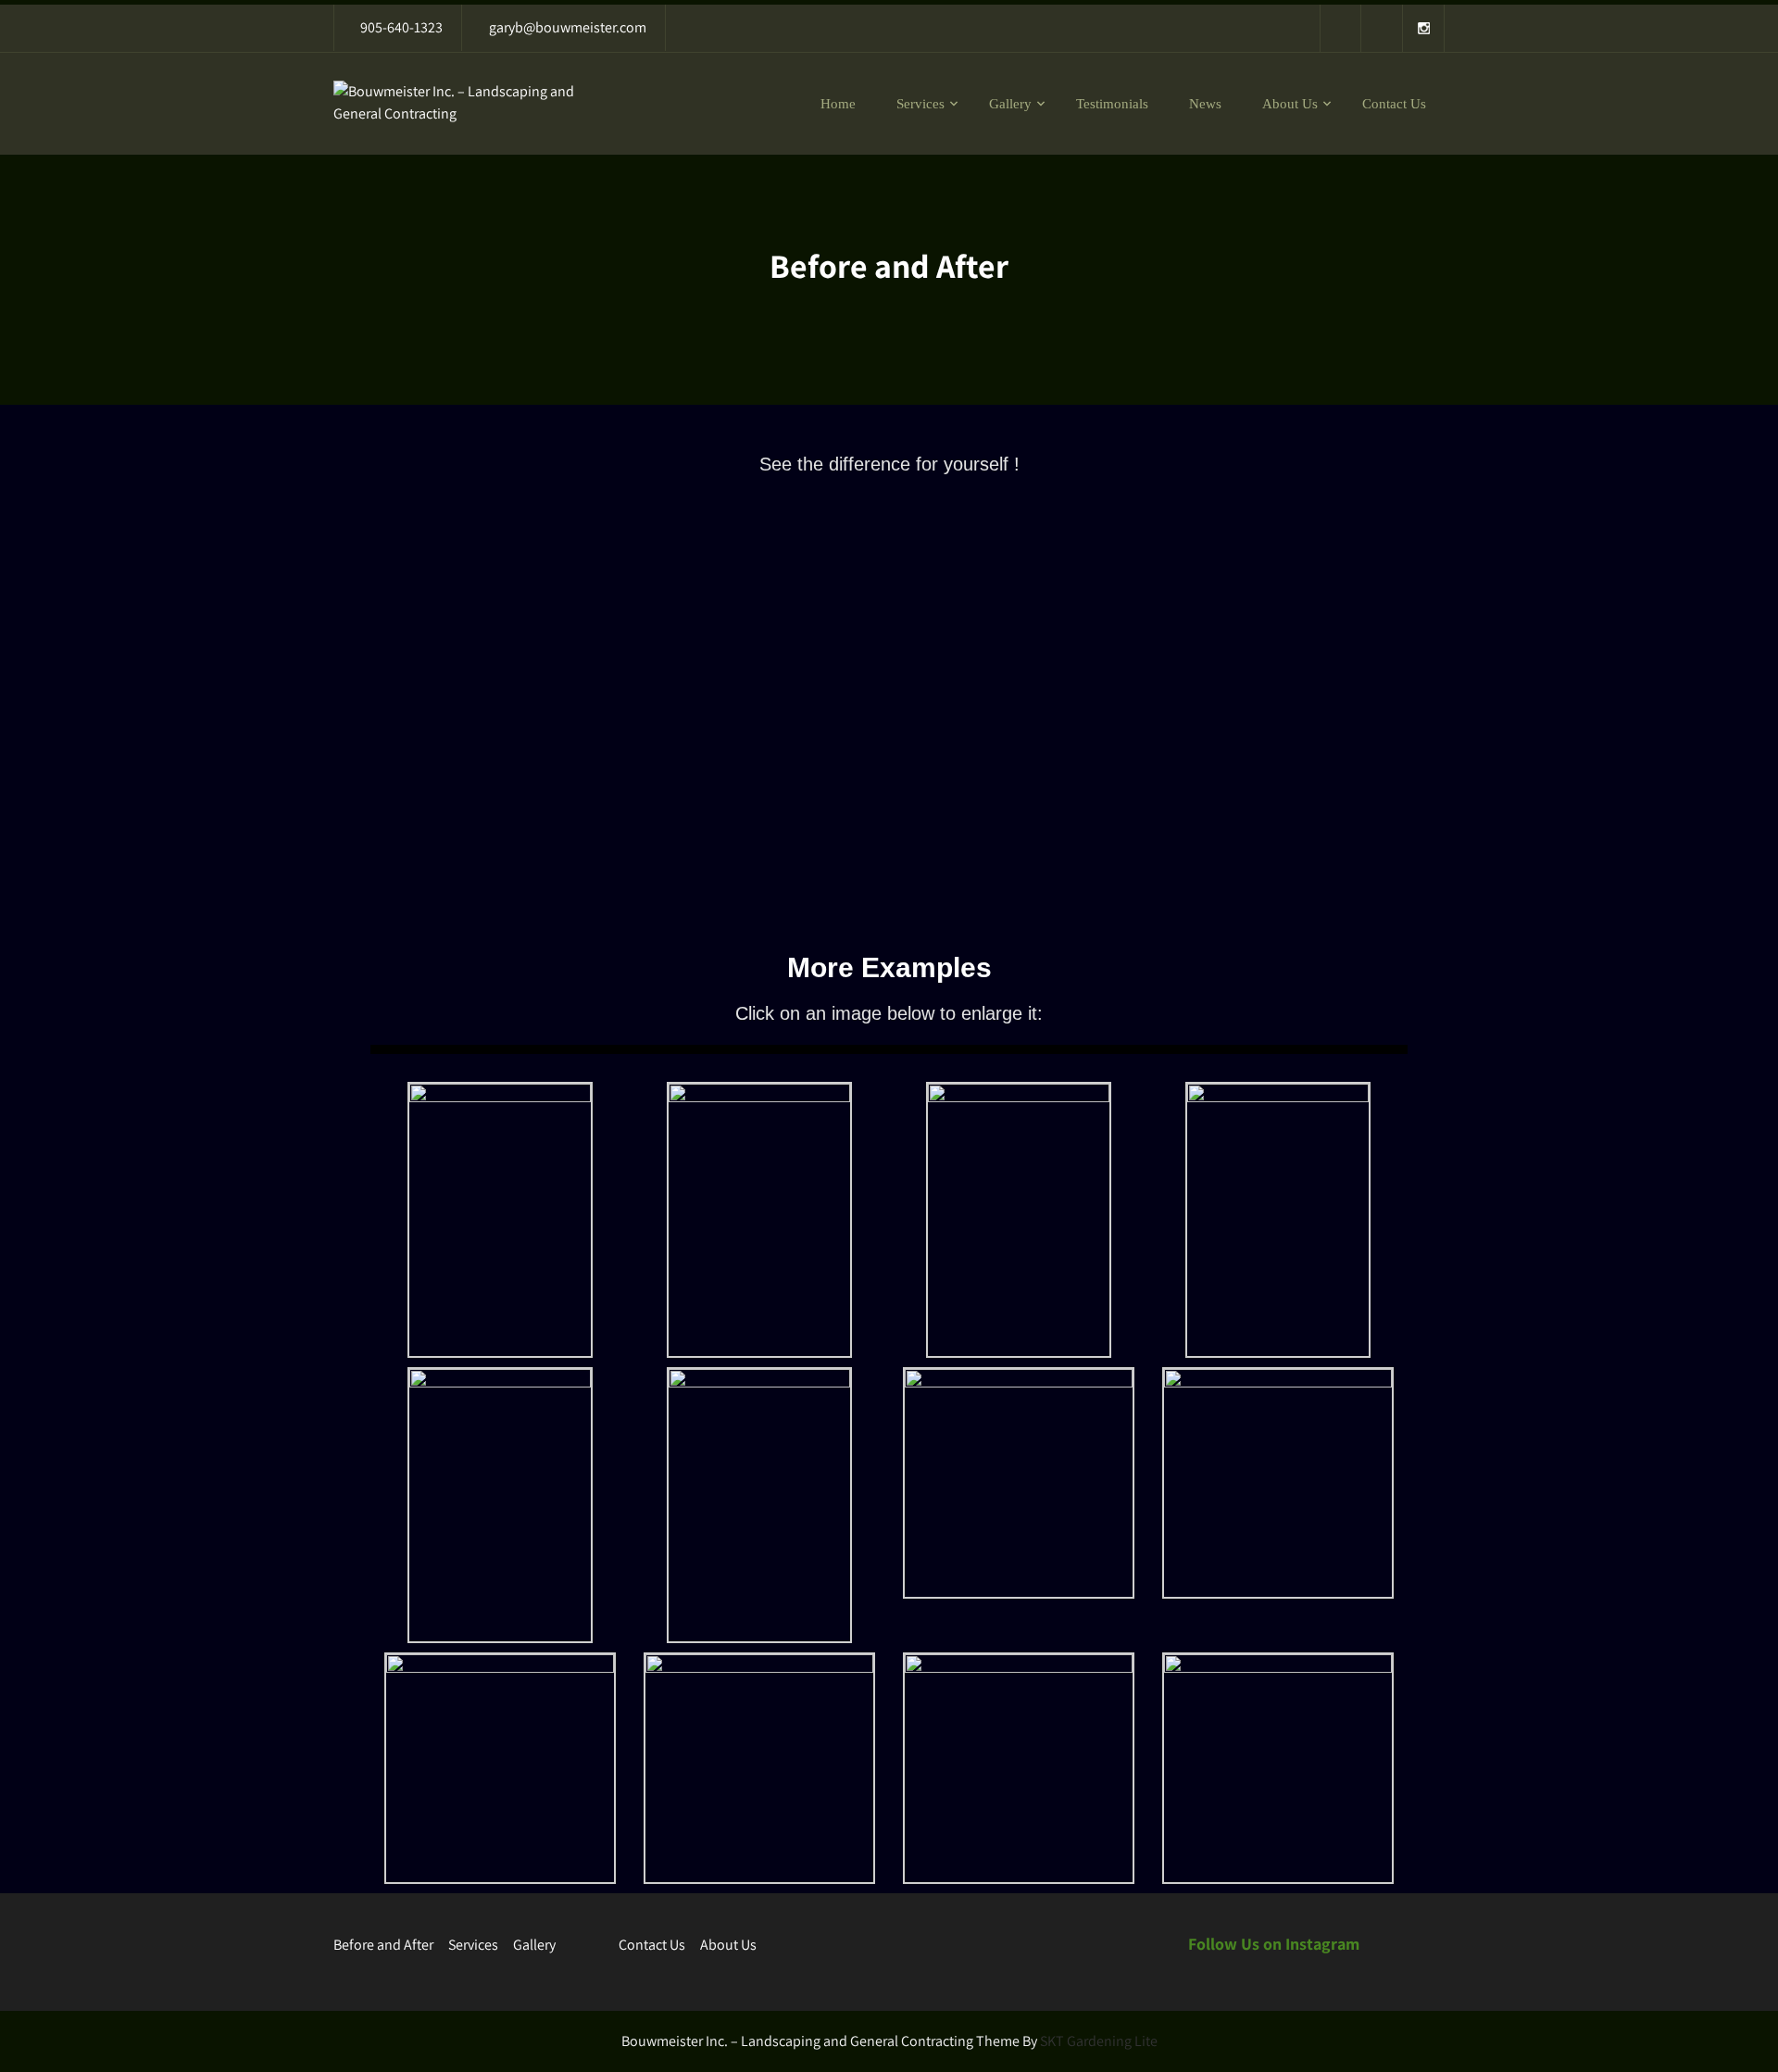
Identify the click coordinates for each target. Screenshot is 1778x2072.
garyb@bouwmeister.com (568, 27)
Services (920, 104)
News (1205, 104)
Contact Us (1394, 104)
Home (838, 104)
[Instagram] (1424, 28)
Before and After (383, 1945)
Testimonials (1112, 104)
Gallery (1010, 104)
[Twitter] (1340, 28)
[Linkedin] (1382, 28)
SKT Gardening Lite (1099, 2041)
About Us (1290, 104)
